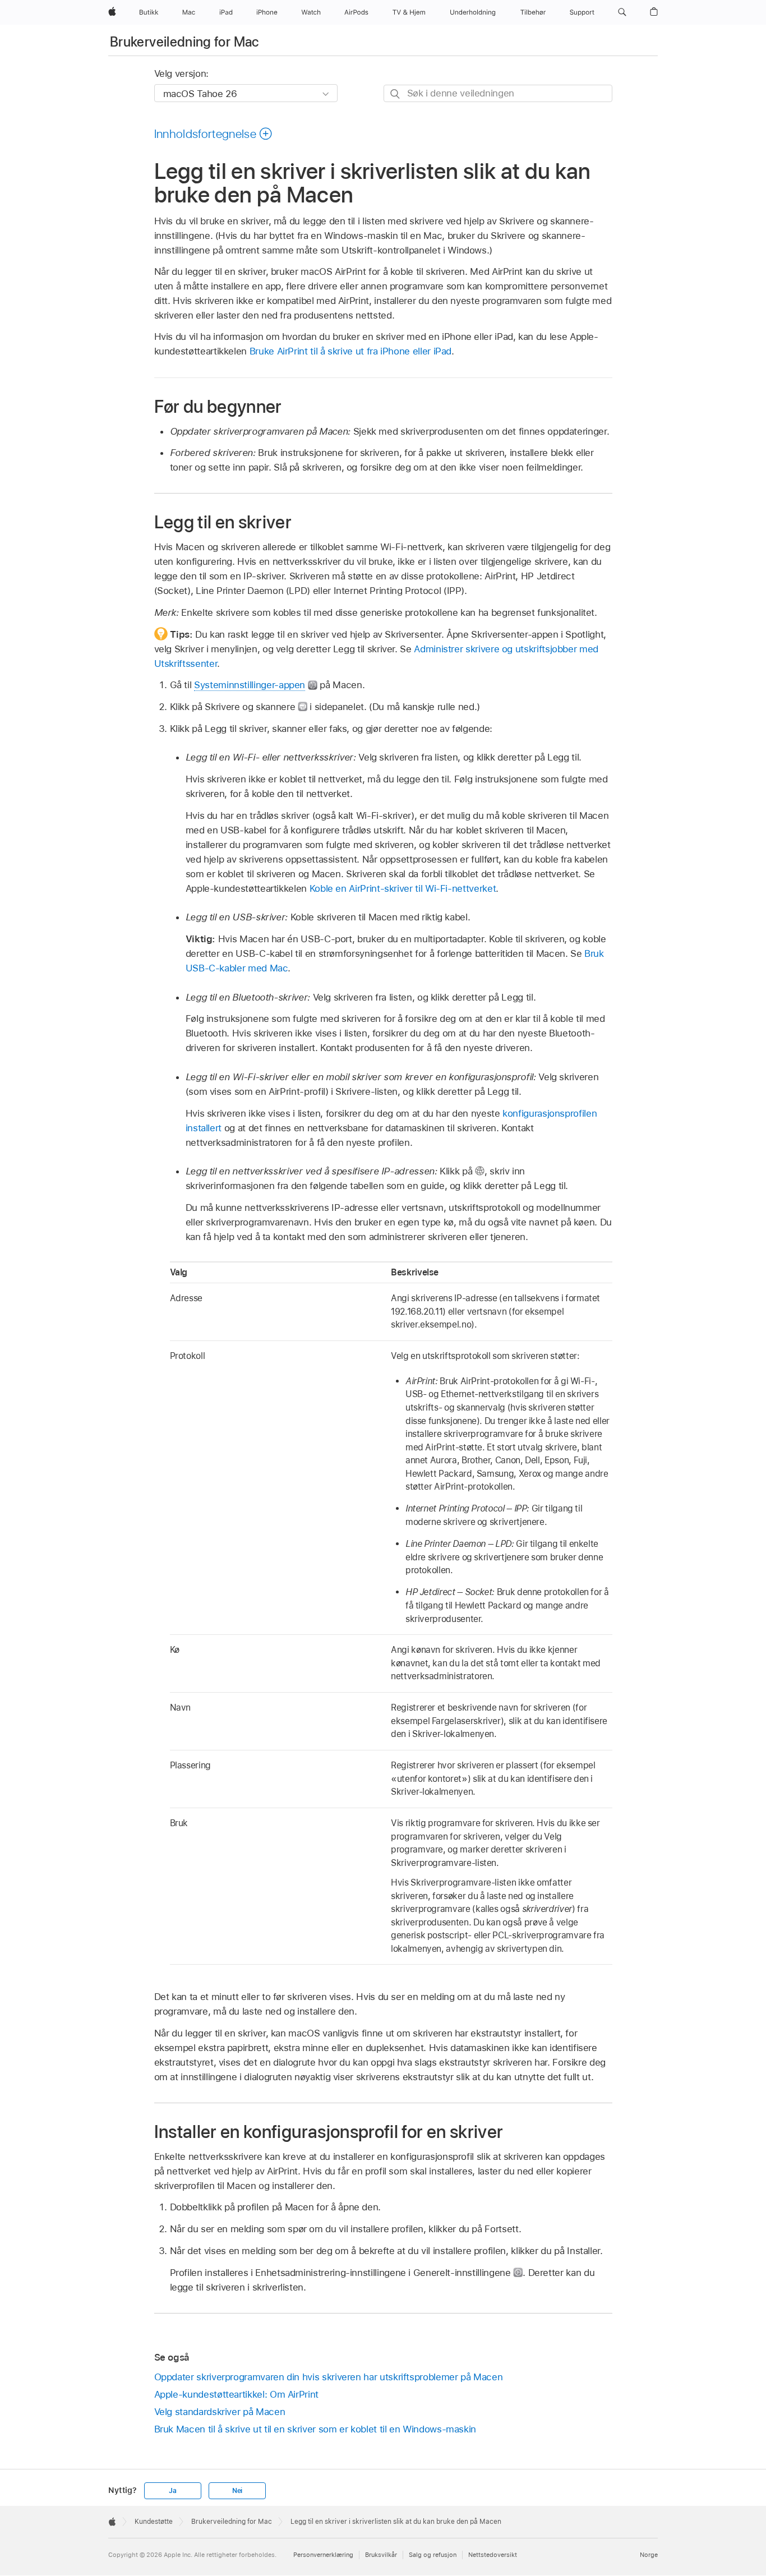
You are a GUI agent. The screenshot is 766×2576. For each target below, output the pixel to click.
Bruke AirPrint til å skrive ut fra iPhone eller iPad (350, 351)
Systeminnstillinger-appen (250, 685)
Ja (173, 2491)
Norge (649, 2555)
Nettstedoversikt (493, 2555)
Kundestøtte (154, 2522)
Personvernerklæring (323, 2555)
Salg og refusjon (433, 2555)
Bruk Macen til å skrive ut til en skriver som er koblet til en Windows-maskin (315, 2429)
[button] (622, 12)
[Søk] (396, 94)
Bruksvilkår (381, 2555)
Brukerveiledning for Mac (184, 42)
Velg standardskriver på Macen (220, 2412)
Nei (237, 2491)
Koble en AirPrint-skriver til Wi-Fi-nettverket (403, 888)
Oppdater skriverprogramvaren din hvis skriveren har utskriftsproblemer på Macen (329, 2377)
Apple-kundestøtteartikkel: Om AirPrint (236, 2394)
